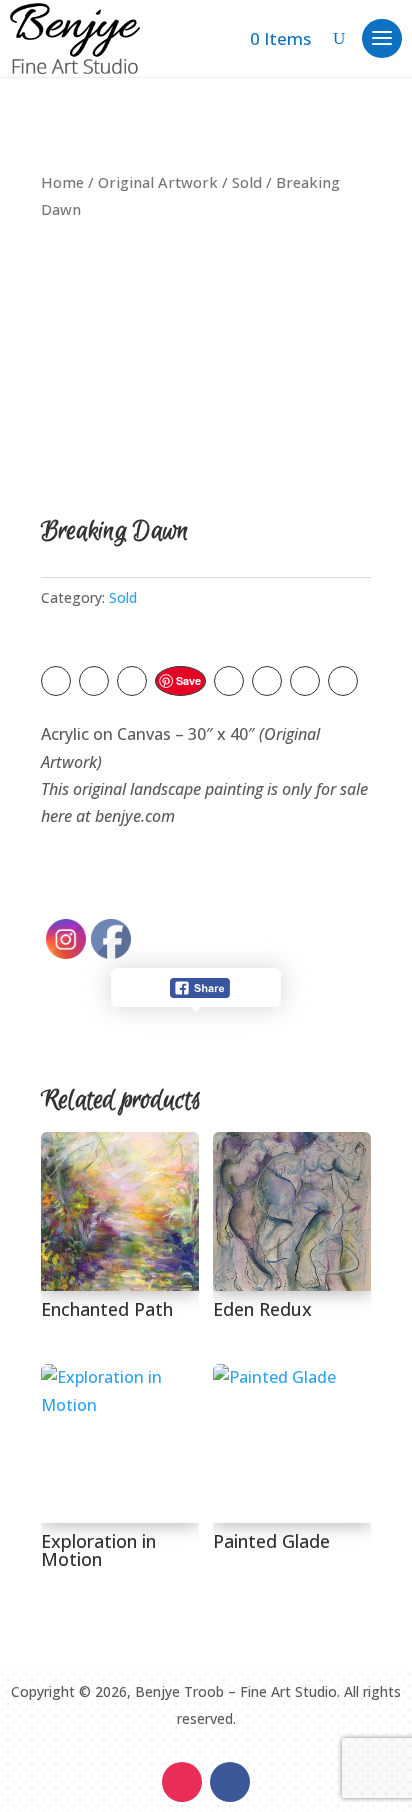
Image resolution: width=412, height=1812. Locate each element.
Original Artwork (158, 182)
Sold (247, 182)
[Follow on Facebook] (230, 1782)
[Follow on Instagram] (182, 1782)
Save (188, 680)
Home (62, 182)
